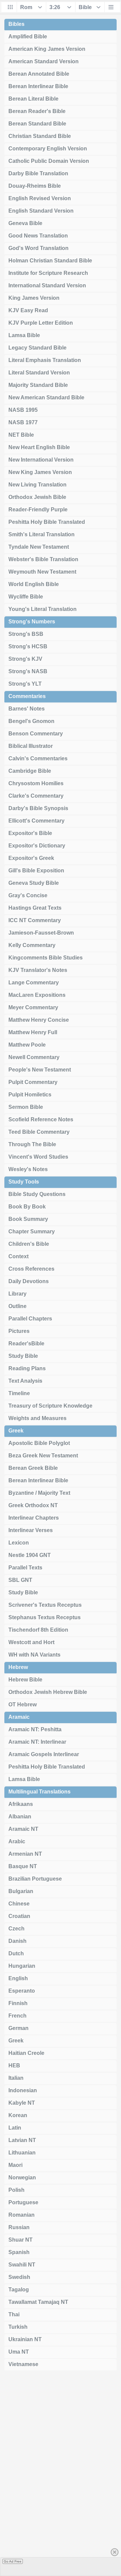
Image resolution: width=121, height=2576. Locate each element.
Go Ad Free (13, 2561)
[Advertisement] (61, 2476)
